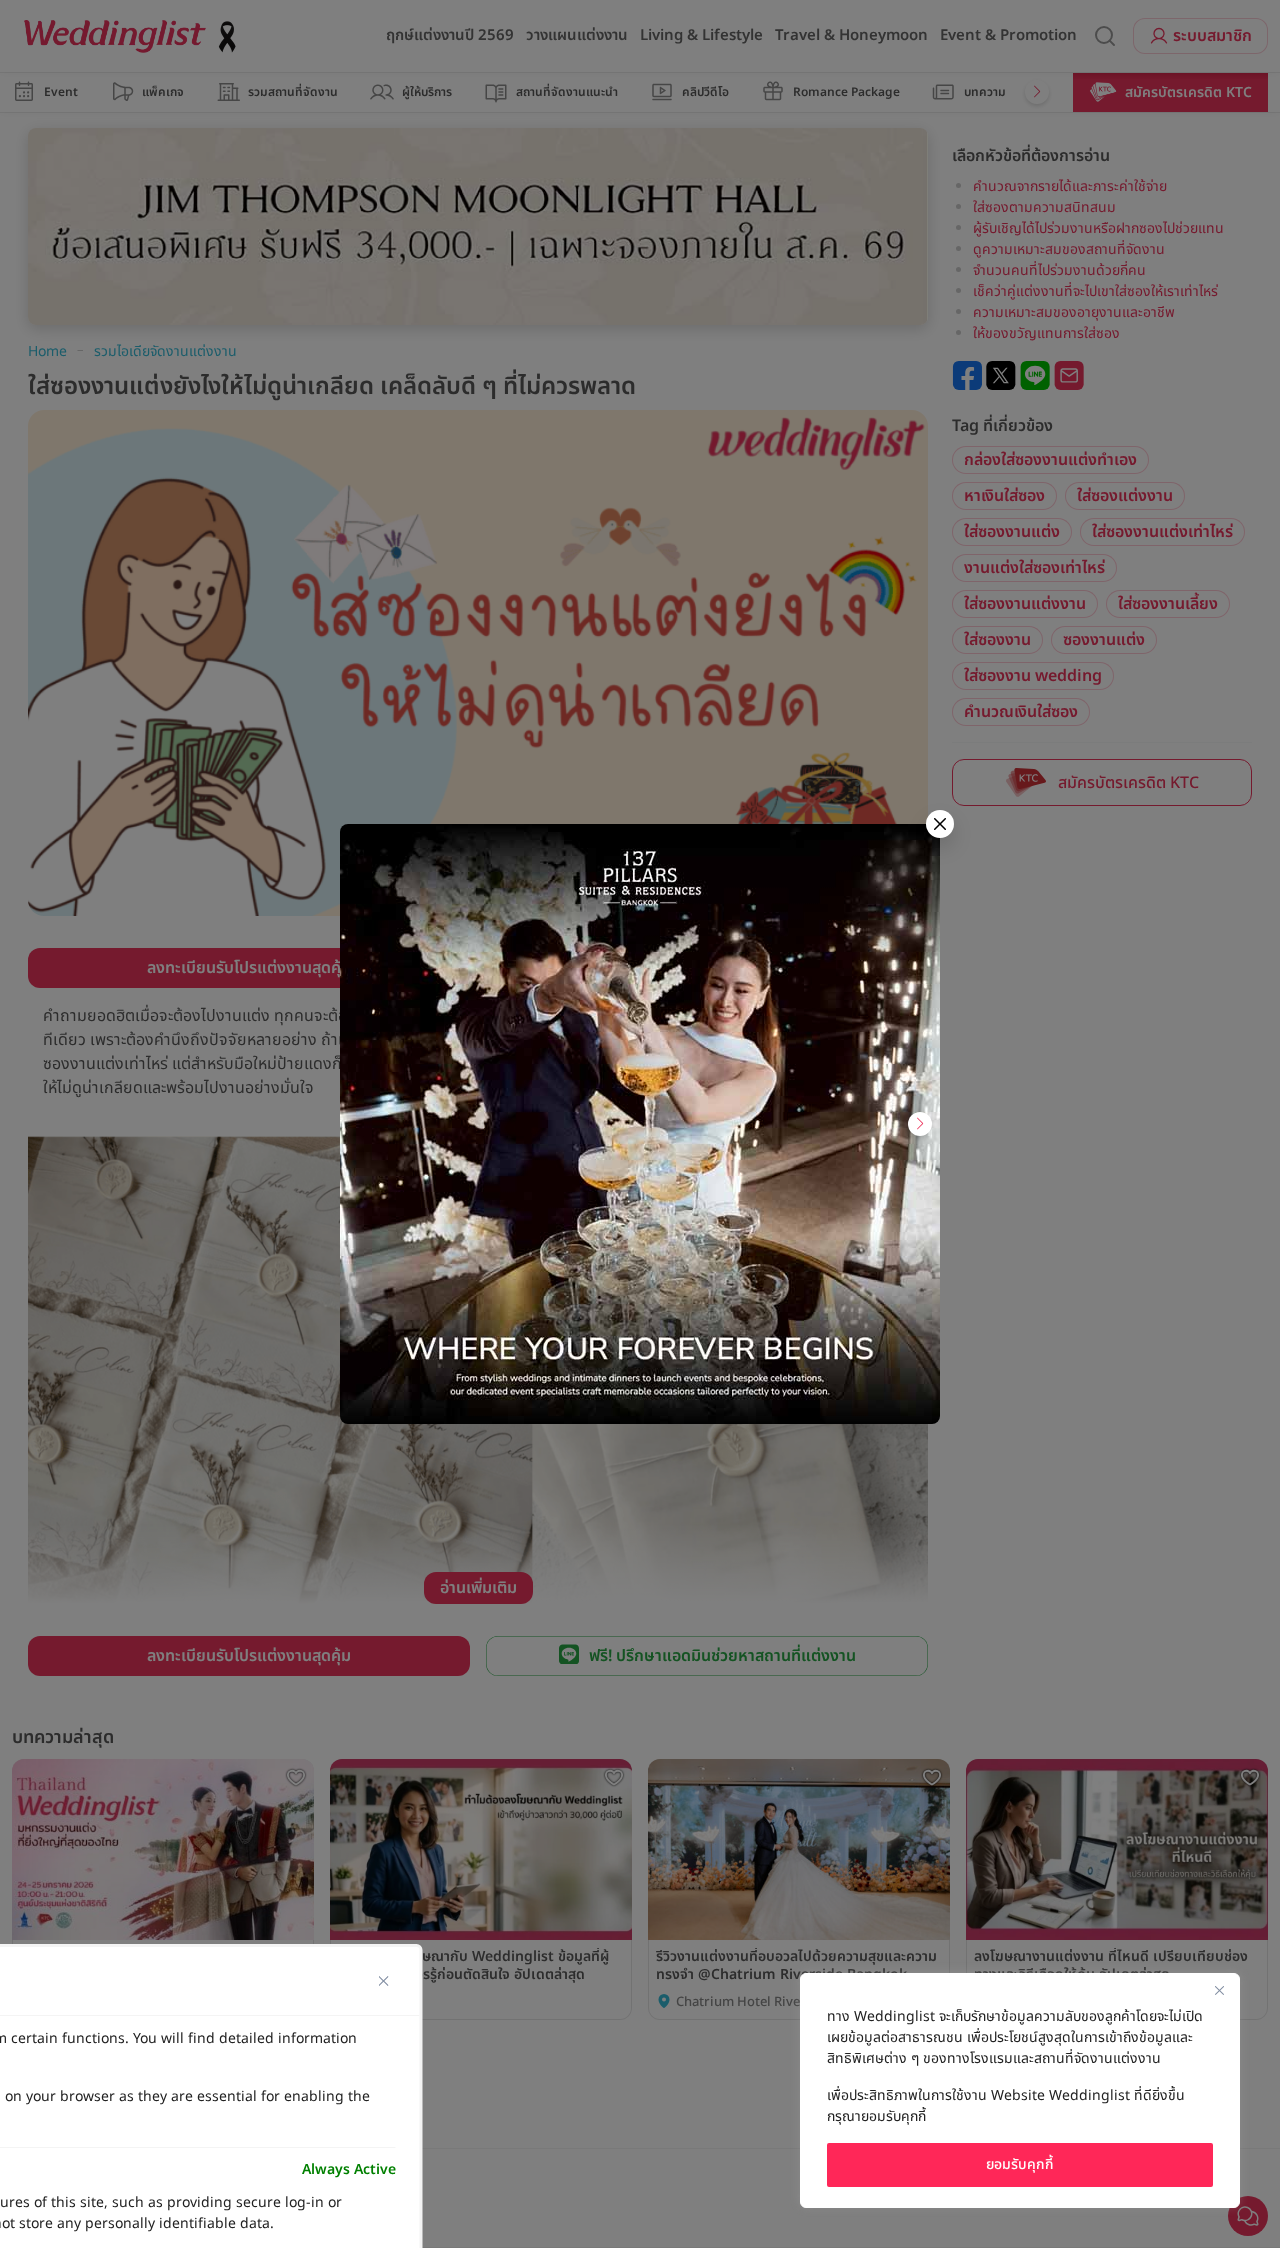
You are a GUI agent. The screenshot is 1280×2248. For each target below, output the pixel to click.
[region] (1020, 2090)
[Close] (1219, 1990)
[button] (920, 1124)
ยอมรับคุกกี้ (1020, 2164)
